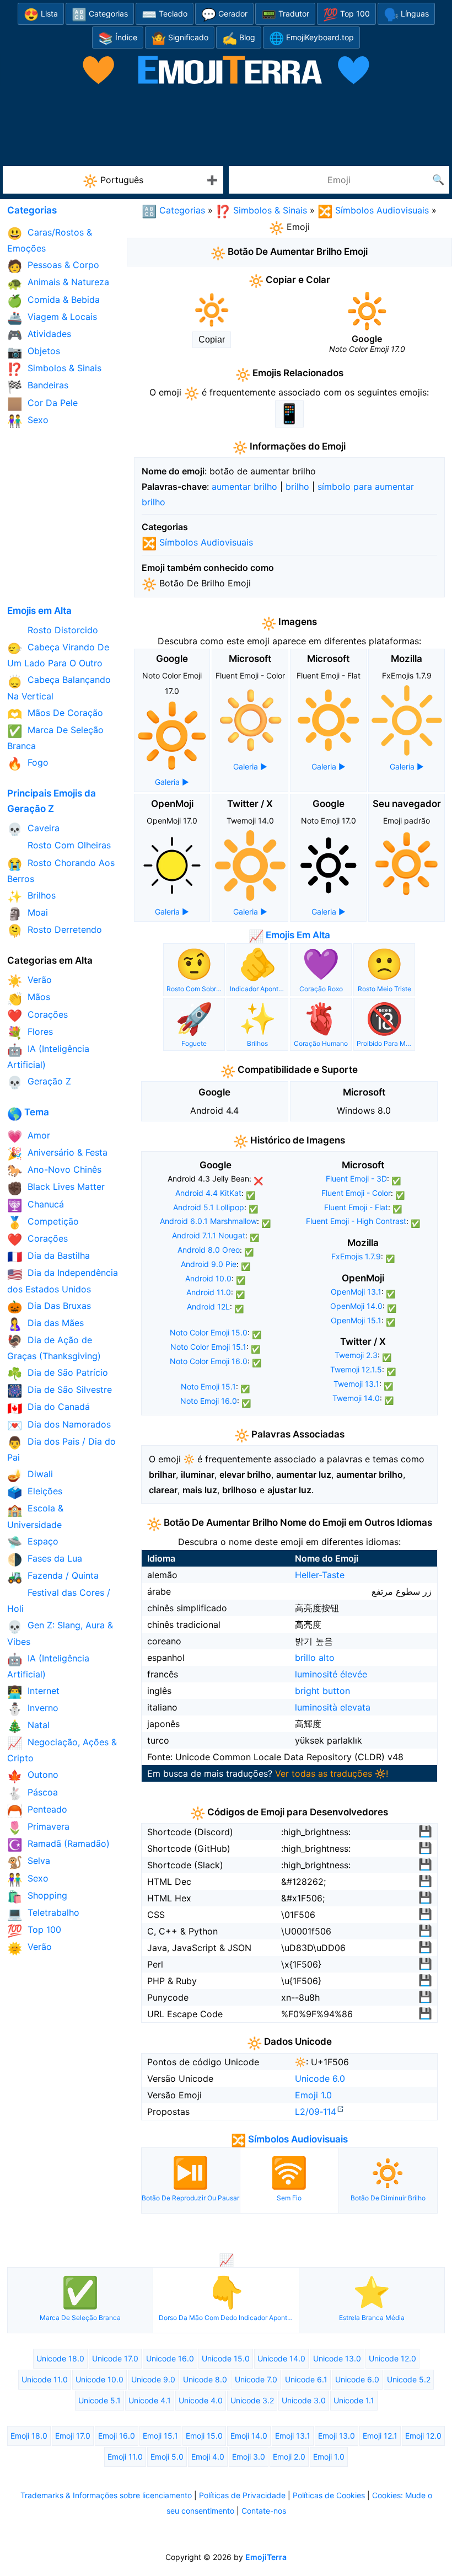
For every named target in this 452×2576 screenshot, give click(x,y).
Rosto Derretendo (55, 931)
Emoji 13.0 (337, 2436)
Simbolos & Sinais (261, 210)
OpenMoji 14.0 (356, 1306)
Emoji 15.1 (160, 2436)
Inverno (33, 1709)
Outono (33, 1776)
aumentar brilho (244, 487)
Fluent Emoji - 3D (356, 1179)
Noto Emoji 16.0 (209, 1401)
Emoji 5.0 (167, 2457)
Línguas (406, 15)
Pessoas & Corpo (53, 266)
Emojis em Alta (39, 611)
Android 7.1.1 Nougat (209, 1235)
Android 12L (208, 1306)
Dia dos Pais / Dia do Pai (61, 1449)
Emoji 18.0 (29, 2436)
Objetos (34, 352)
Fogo (28, 764)
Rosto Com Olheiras (59, 846)
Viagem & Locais (52, 318)
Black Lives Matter (56, 1188)
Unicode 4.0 (201, 2400)
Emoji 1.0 (313, 2095)
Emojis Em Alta (289, 935)
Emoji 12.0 (423, 2436)
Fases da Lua (45, 1560)
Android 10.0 (208, 1278)
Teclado (165, 15)
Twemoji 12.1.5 (356, 1369)
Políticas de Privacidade (242, 2495)
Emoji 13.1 (293, 2436)
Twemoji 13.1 (356, 1384)
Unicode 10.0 (99, 2379)
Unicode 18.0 (60, 2358)
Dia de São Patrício (58, 1374)
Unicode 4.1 (150, 2400)
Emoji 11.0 (125, 2457)
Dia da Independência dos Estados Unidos (63, 1281)
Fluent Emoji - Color (356, 1193)
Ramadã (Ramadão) (58, 1845)
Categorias (100, 15)
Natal (28, 1726)
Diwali (30, 1475)
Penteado (37, 1811)
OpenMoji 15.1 (356, 1320)
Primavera (38, 1828)
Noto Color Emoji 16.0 (209, 1361)
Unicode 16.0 (170, 2358)
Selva (29, 1862)
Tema (28, 1112)
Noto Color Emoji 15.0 (209, 1332)
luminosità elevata (333, 1707)
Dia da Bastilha (49, 1257)
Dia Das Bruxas (49, 1307)
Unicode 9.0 (153, 2379)
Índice (118, 38)
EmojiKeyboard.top (311, 38)
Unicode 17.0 (115, 2358)
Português (113, 181)
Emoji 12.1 (380, 2436)
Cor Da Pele (42, 404)
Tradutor (285, 15)
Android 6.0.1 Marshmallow (208, 1221)
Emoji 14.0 (249, 2436)
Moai (28, 914)
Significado (180, 38)
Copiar (212, 340)
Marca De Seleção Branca (55, 738)
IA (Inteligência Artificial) (48, 1057)
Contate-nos (264, 2511)
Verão (29, 981)
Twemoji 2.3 (356, 1355)
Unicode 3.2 (252, 2400)
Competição (43, 1223)
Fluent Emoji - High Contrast (356, 1221)
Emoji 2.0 (289, 2457)
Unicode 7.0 (256, 2379)
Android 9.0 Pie (209, 1264)
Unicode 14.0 (281, 2358)
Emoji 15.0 (204, 2436)
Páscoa (33, 1794)
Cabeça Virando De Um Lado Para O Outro (58, 655)
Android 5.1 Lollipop (209, 1207)
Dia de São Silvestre (60, 1391)
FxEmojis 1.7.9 (356, 1256)
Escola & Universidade (35, 1516)
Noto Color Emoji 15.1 (208, 1347)
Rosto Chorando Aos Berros (61, 871)
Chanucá (36, 1206)
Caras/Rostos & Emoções (50, 240)
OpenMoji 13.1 (356, 1292)
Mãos (29, 998)
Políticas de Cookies (329, 2495)
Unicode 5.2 (409, 2379)
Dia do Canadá (49, 1408)
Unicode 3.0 (304, 2400)
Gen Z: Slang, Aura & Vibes (60, 1633)
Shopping (37, 1897)
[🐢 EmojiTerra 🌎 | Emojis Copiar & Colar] (226, 59)
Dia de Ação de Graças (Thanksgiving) (54, 1348)
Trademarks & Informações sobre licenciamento (106, 2495)
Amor (29, 1137)
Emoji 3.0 (249, 2457)
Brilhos (31, 897)
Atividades (39, 335)
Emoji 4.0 (208, 2457)
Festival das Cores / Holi (59, 1600)
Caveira (33, 829)
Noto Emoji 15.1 (208, 1386)
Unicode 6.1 (306, 2379)
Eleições (35, 1492)
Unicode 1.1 (354, 2400)
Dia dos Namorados (59, 1426)
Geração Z (39, 1083)
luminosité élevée (331, 1674)
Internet (33, 1692)
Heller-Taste (320, 1575)
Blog (239, 38)
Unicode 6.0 (320, 2078)
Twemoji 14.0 (356, 1398)
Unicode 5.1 (99, 2400)
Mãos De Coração (55, 714)
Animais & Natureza (58, 283)
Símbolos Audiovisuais (373, 210)
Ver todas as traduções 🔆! (332, 1773)
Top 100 (346, 15)
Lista (41, 15)
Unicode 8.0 (205, 2379)
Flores (30, 1033)
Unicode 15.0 (226, 2358)
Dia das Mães (45, 1324)
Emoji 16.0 (117, 2436)
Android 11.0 (209, 1292)
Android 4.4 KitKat (208, 1193)
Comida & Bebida (53, 301)
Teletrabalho (43, 1914)
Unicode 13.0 (337, 2358)
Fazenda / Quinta (53, 1577)
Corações (37, 1016)
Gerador (224, 15)
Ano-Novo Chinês (54, 1171)
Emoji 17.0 (73, 2436)
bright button (322, 1691)
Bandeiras (38, 386)
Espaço (33, 1543)
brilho (297, 487)
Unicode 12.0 (392, 2358)
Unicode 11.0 (45, 2379)
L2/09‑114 (316, 2112)
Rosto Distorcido (53, 631)
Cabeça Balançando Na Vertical (59, 688)
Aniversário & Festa (57, 1154)
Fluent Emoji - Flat (356, 1207)
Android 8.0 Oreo (209, 1250)
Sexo (28, 421)
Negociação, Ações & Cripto (62, 1750)
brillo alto (315, 1658)
